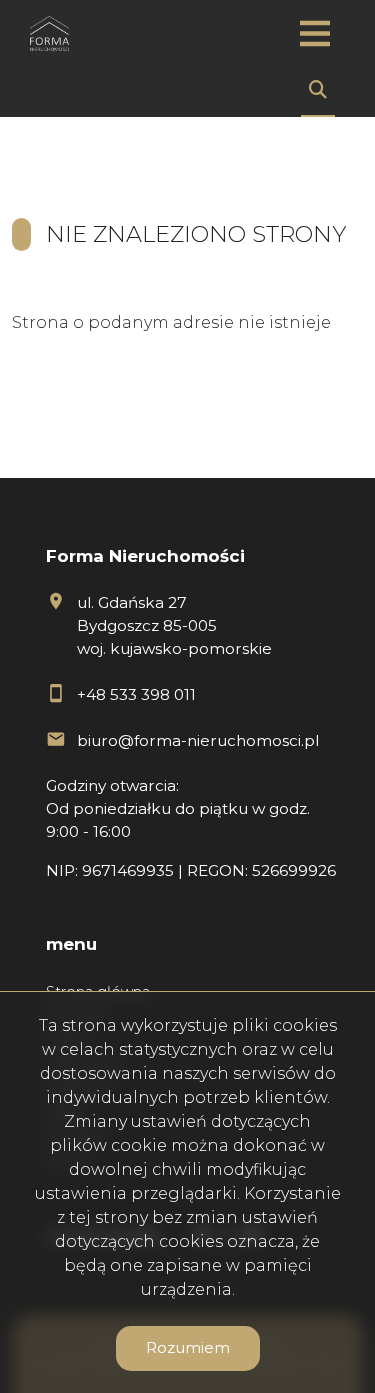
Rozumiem (188, 1347)
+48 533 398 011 (136, 694)
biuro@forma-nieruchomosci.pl (198, 740)
